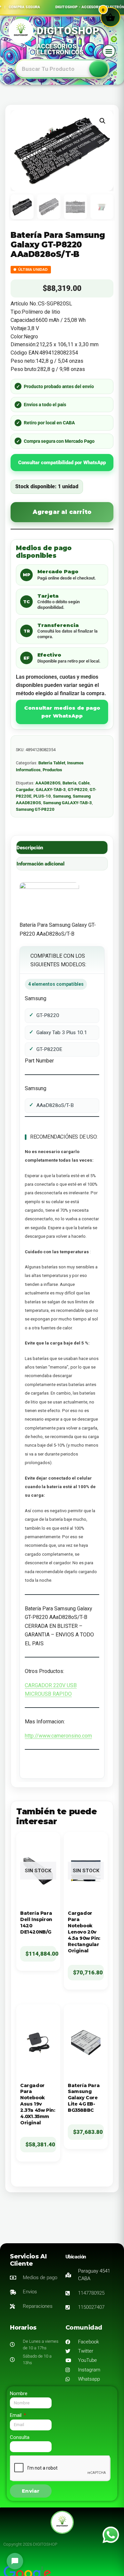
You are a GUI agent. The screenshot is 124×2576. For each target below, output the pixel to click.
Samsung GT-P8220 (35, 809)
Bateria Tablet (52, 763)
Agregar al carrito (62, 512)
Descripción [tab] (30, 848)
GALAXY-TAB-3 (51, 790)
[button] (109, 51)
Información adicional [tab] (41, 864)
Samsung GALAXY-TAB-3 (67, 803)
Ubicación (76, 2257)
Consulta (20, 2437)
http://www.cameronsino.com (58, 1736)
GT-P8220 (78, 790)
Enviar (31, 2491)
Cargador (25, 790)
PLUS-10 (42, 796)
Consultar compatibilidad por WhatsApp (62, 463)
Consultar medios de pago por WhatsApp (62, 712)
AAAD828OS (48, 783)
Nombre (19, 2393)
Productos (52, 770)
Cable (84, 783)
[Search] (99, 69)
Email (16, 2415)
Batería (69, 783)
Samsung (62, 796)
